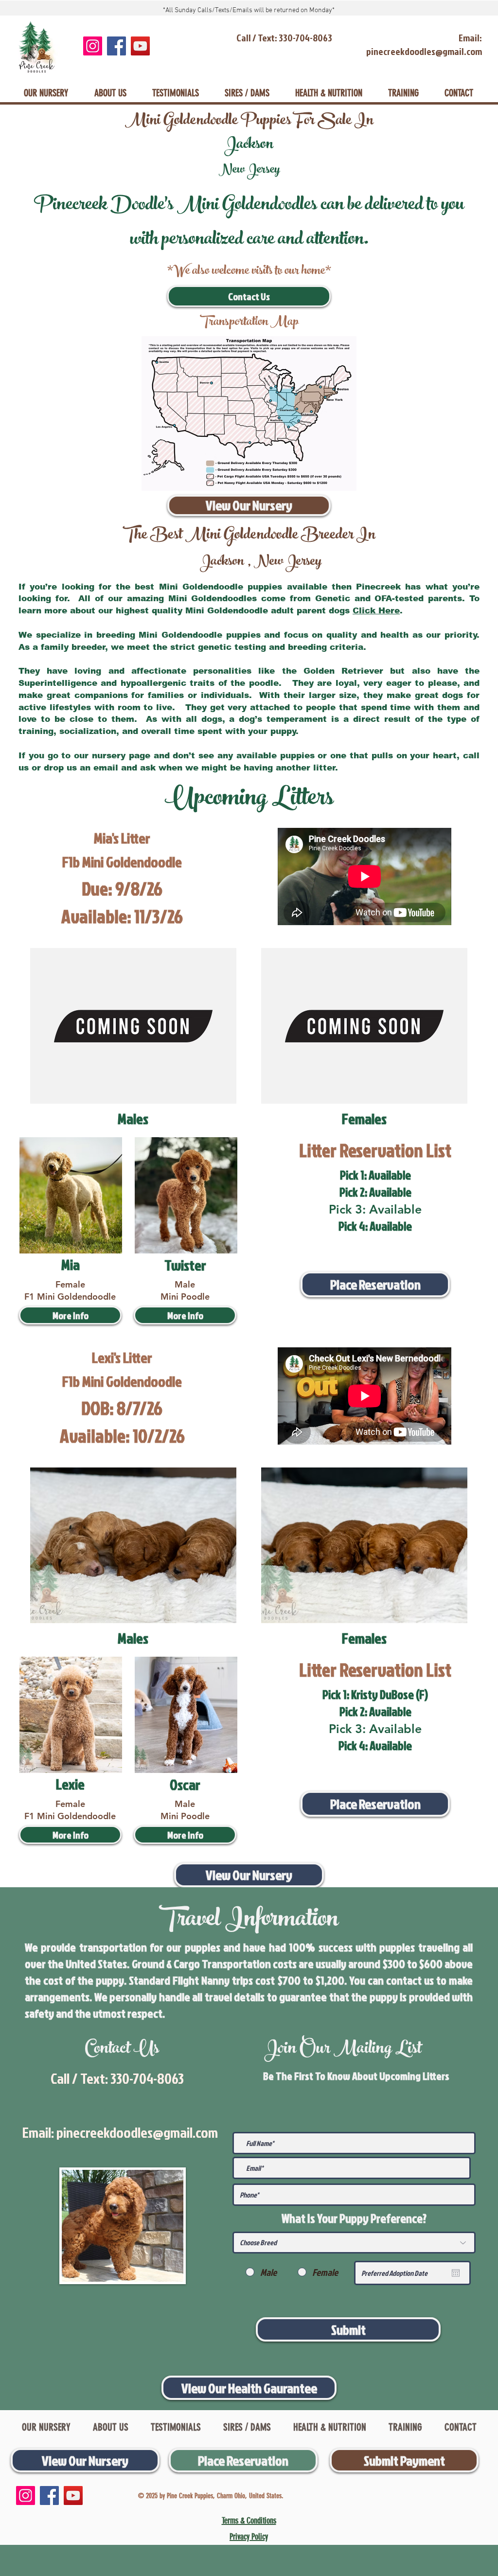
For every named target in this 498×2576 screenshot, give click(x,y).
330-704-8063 (147, 2078)
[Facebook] (116, 46)
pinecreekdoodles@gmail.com (137, 2132)
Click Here (376, 611)
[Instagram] (93, 46)
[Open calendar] (456, 2273)
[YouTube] (140, 46)
